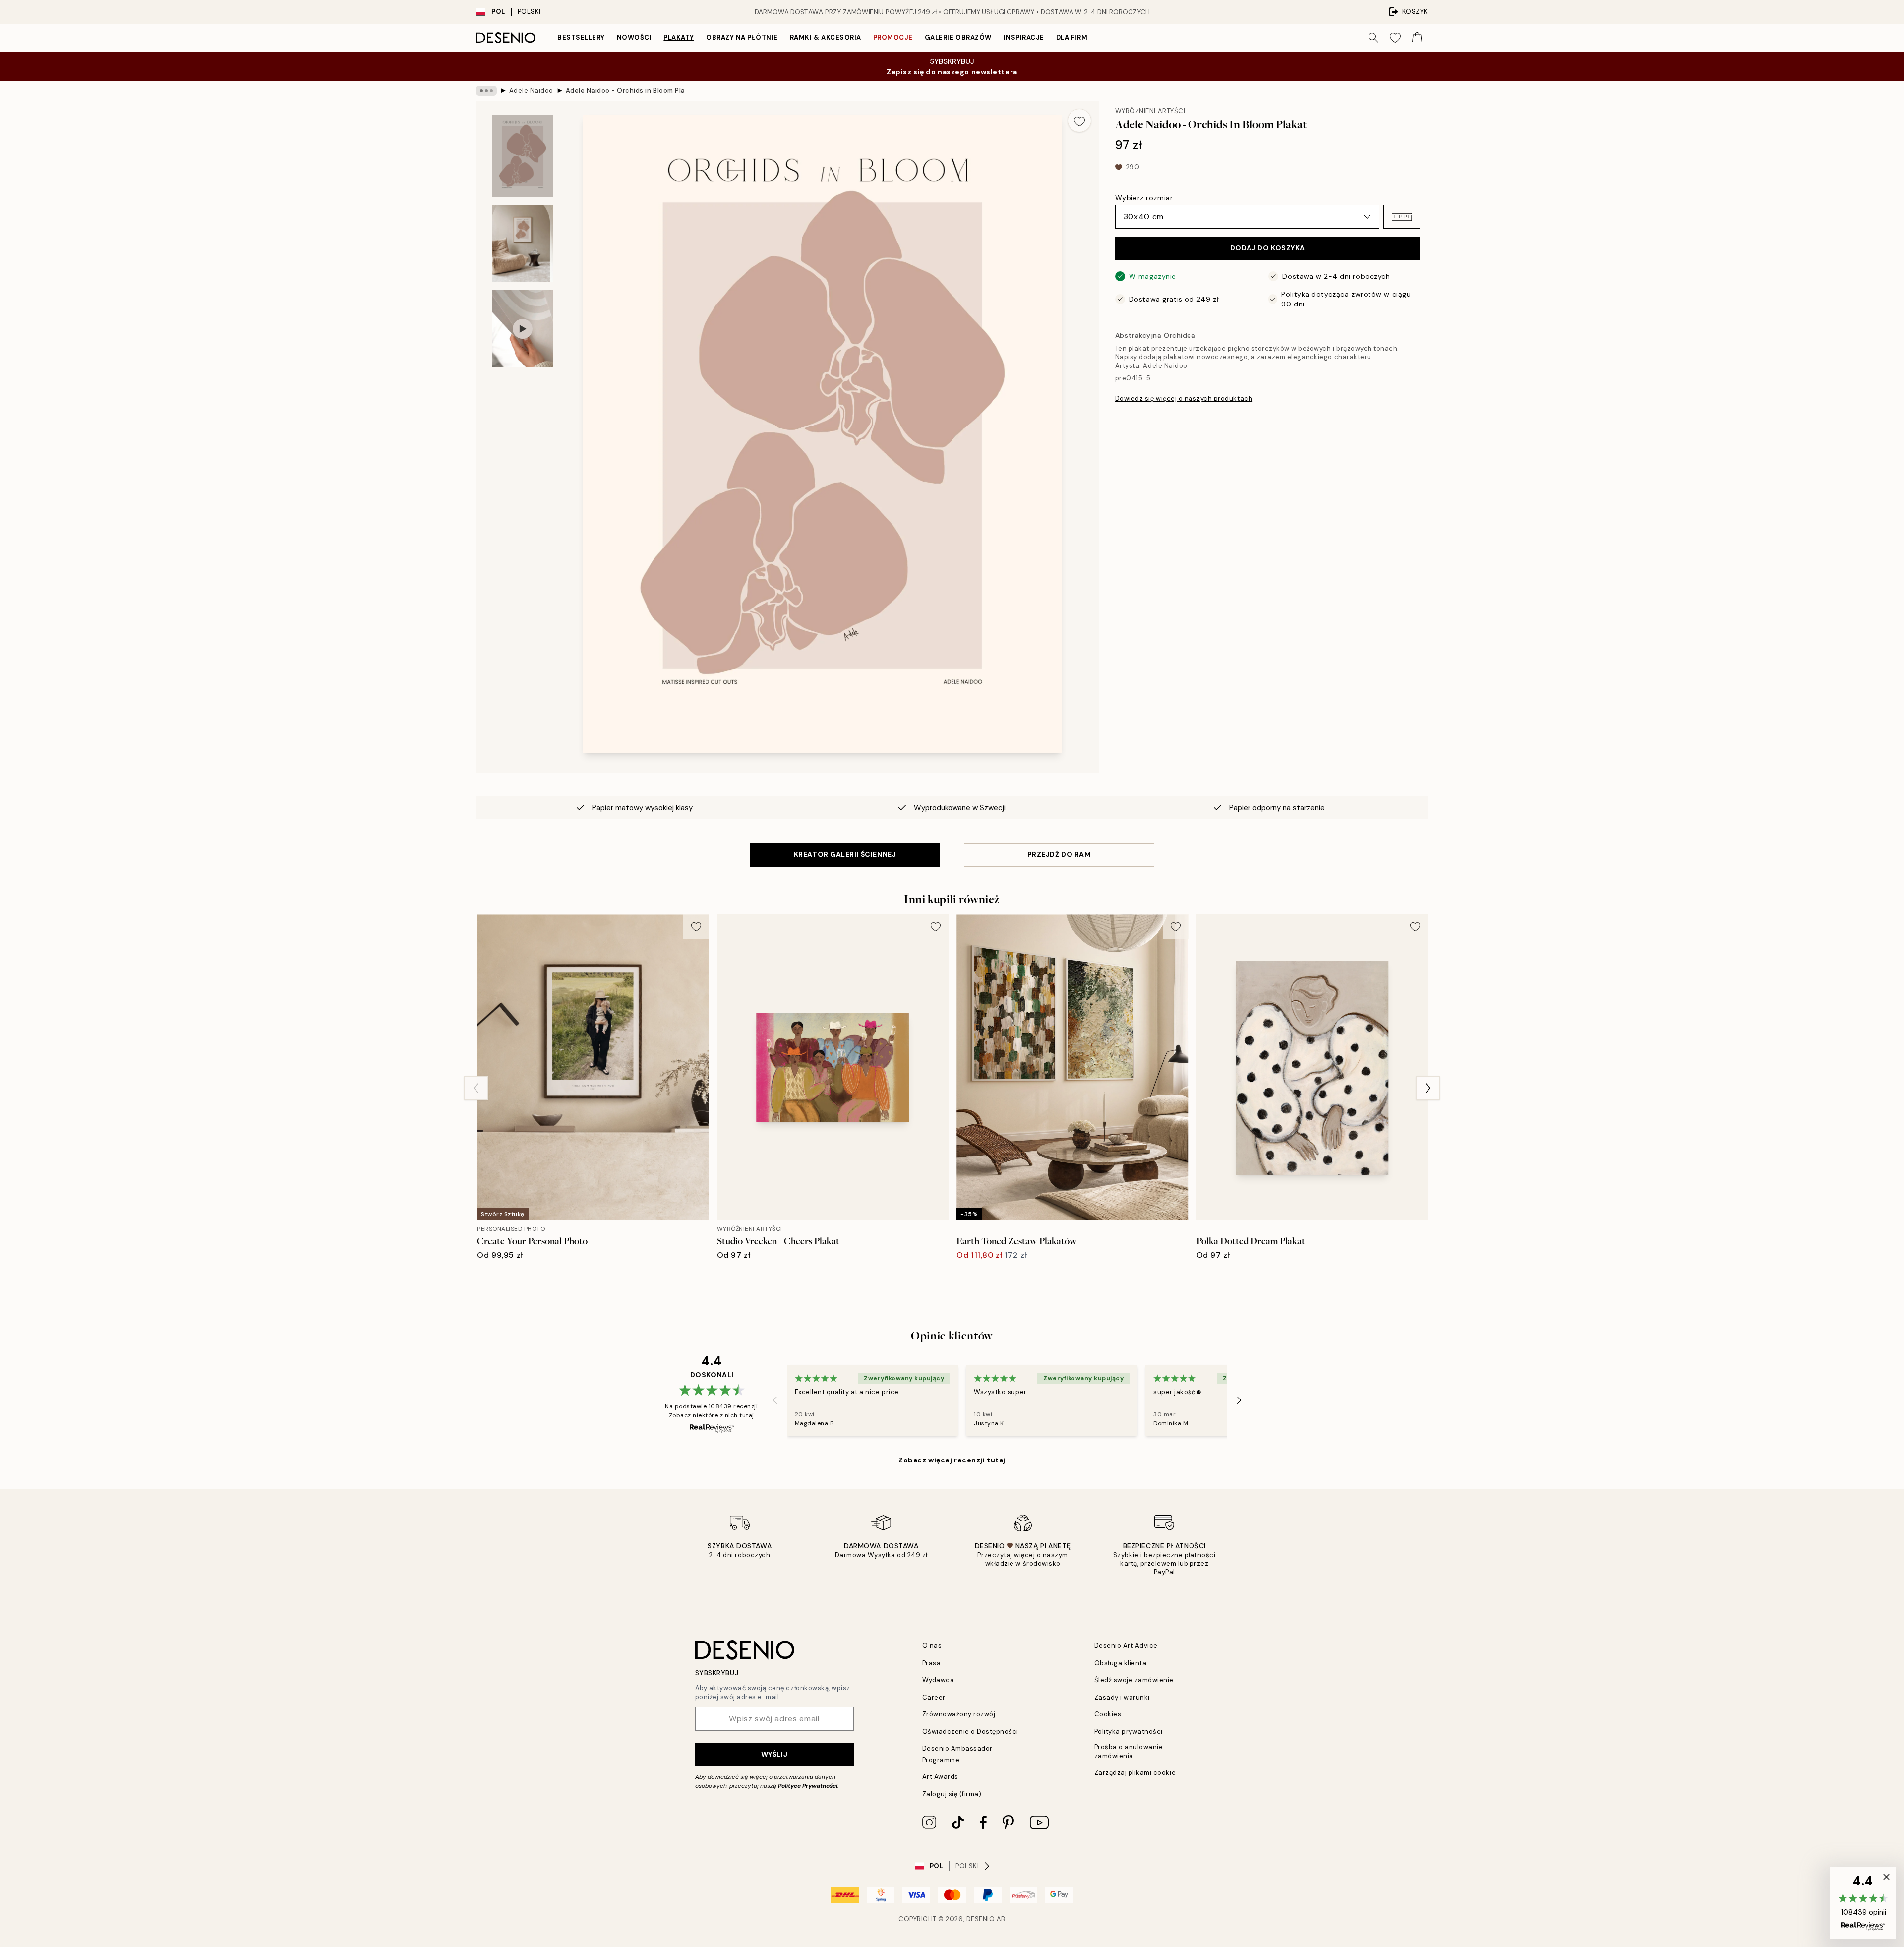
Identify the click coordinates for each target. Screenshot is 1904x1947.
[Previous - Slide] (476, 1088)
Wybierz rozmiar (1144, 198)
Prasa (932, 1663)
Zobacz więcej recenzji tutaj (952, 1460)
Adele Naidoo (531, 91)
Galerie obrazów (958, 37)
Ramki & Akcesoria (826, 37)
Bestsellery (581, 37)
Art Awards (940, 1777)
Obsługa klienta (1121, 1663)
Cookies (1108, 1714)
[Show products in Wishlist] (1395, 38)
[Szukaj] (1373, 38)
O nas (932, 1646)
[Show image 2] (523, 243)
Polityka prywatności (1129, 1732)
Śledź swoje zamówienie (1134, 1680)
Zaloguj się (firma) (952, 1794)
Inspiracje (1024, 37)
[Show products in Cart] (1417, 38)
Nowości (634, 37)
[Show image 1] (523, 156)
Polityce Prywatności (808, 1786)
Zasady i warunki (1122, 1697)
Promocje (893, 37)
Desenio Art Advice (1126, 1646)
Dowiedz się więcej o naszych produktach (1184, 398)
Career (934, 1697)
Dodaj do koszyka (1268, 248)
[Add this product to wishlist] (1079, 121)
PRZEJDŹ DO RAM (1059, 854)
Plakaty (679, 37)
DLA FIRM (1072, 37)
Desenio (981, 1919)
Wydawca (938, 1680)
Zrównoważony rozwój (959, 1714)
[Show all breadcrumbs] (486, 91)
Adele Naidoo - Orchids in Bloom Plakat (625, 91)
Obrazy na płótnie (742, 37)
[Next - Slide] (1428, 1088)
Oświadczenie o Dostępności (971, 1732)
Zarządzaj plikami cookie (1135, 1773)
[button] (1402, 217)
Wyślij (774, 1754)
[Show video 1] (523, 329)
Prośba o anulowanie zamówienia (1129, 1751)
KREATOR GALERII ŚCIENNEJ (845, 854)
